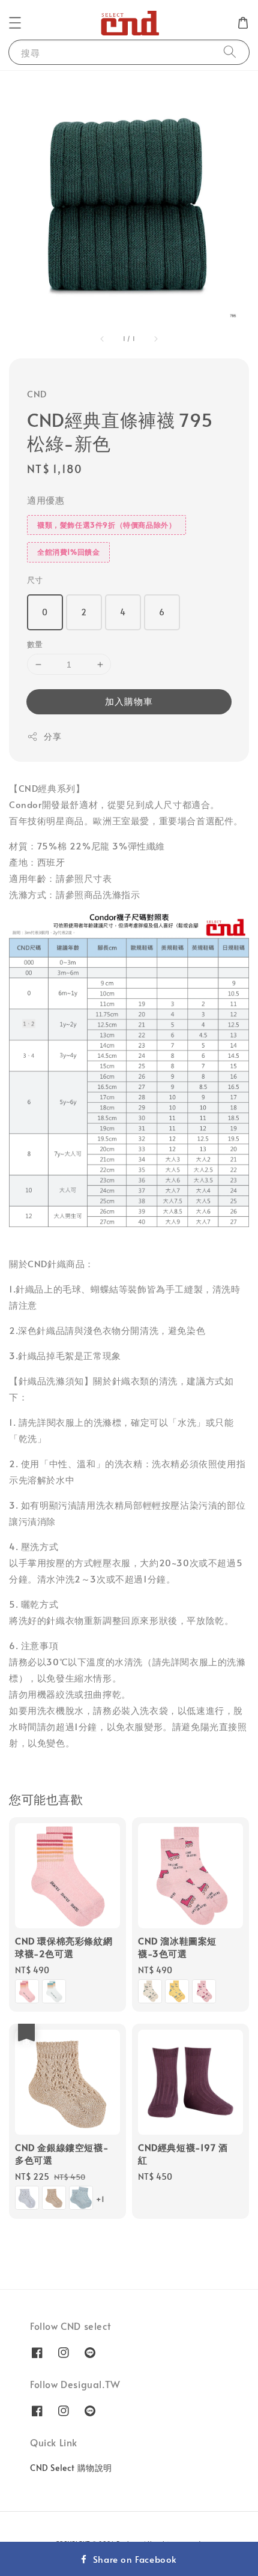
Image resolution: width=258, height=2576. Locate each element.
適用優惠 (46, 500)
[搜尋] (230, 52)
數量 (35, 644)
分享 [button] (52, 736)
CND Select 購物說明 (71, 2468)
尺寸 (35, 580)
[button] (15, 23)
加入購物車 (129, 701)
